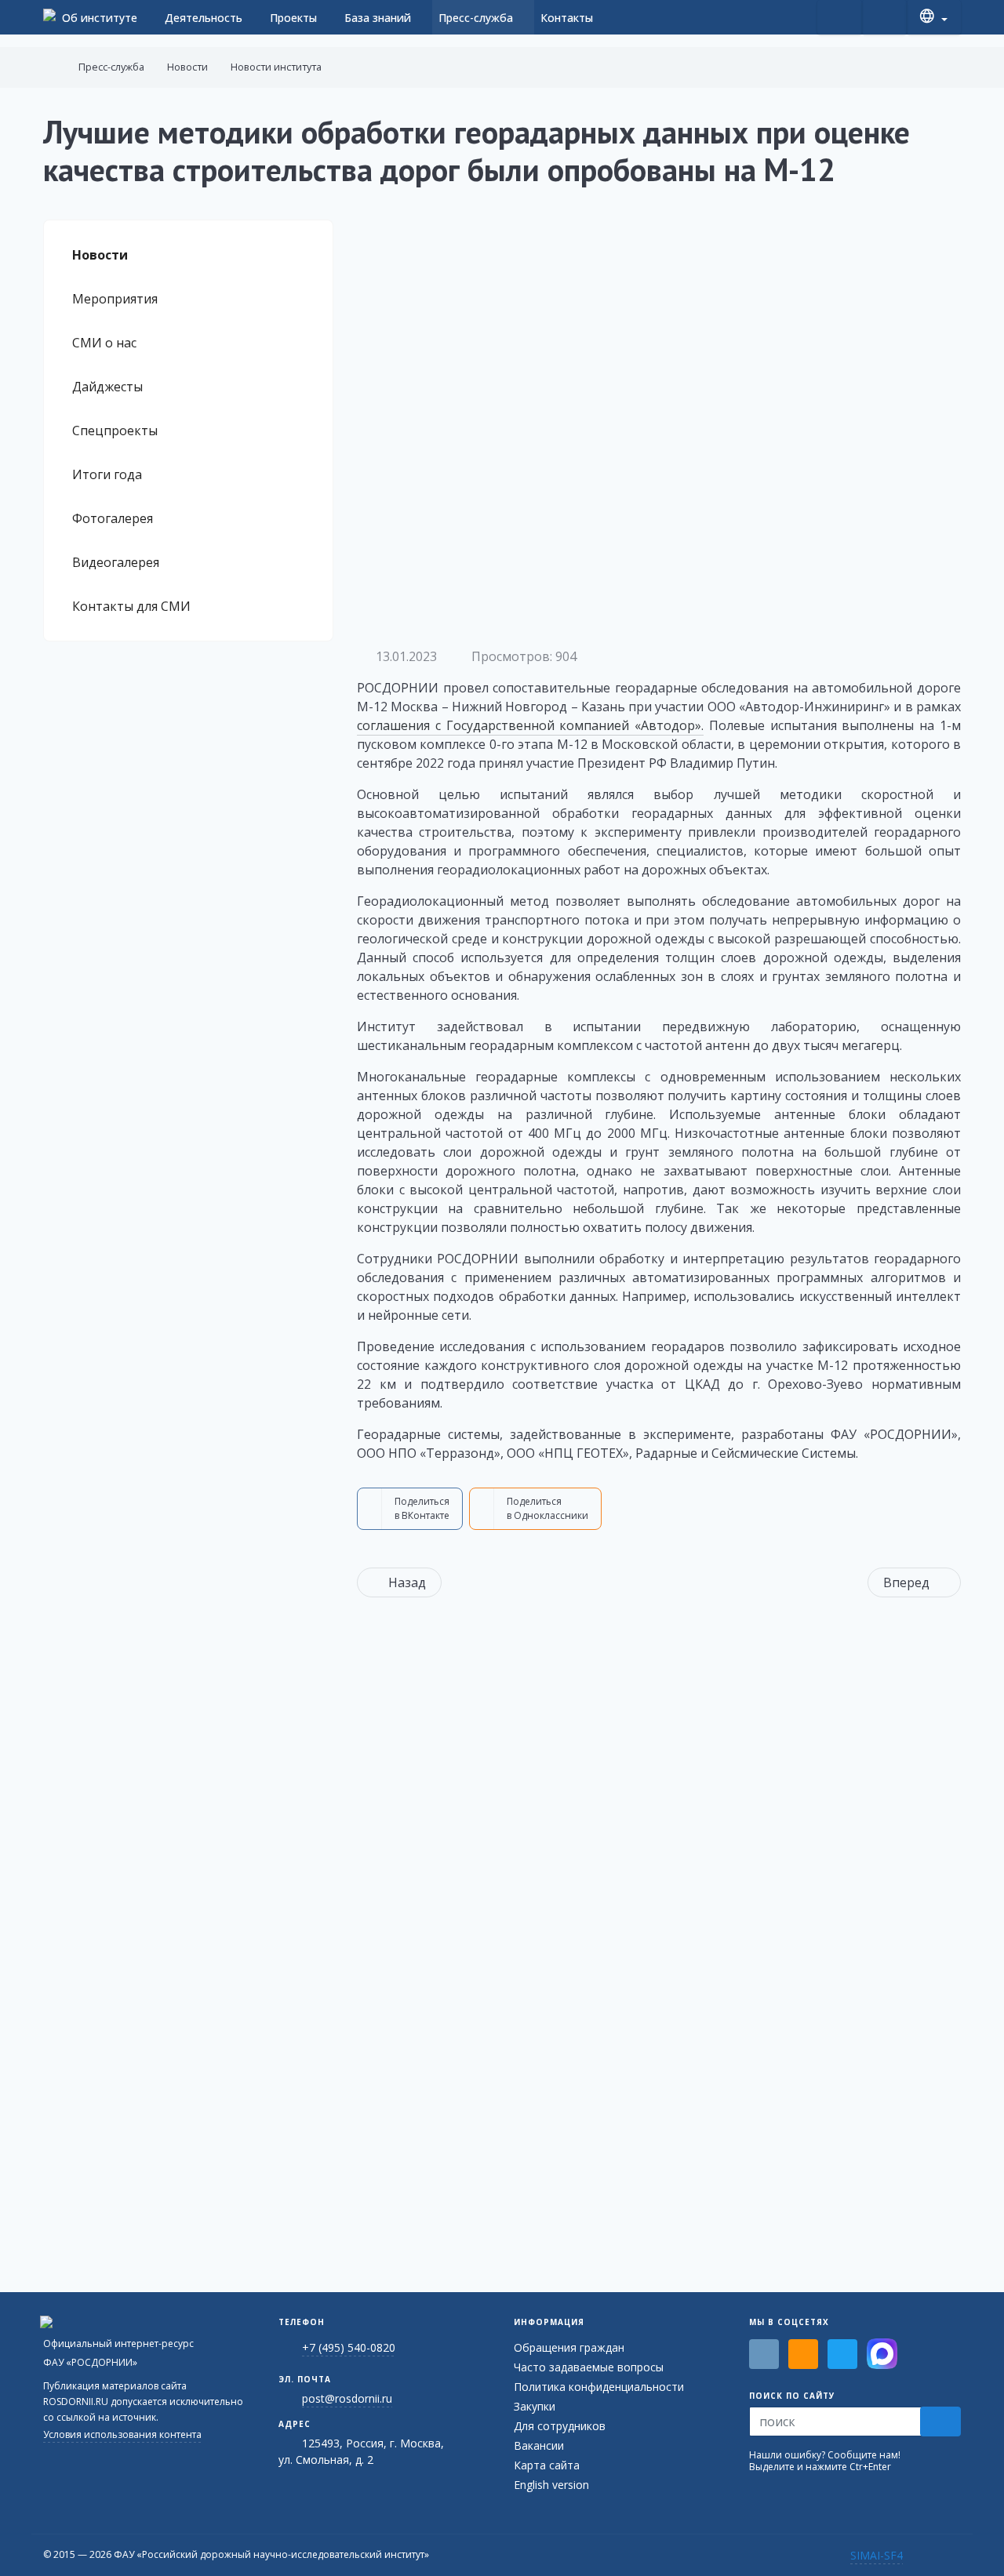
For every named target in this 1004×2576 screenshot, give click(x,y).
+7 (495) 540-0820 (349, 2347)
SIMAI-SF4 (877, 2555)
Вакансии (539, 2445)
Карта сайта (547, 2465)
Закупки (535, 2406)
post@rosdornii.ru (347, 2398)
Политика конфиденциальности (599, 2387)
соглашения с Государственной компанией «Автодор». (530, 725)
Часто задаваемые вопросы (589, 2367)
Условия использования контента (122, 2434)
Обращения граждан (569, 2347)
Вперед (906, 1582)
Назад (407, 1582)
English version (551, 2485)
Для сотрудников (560, 2426)
